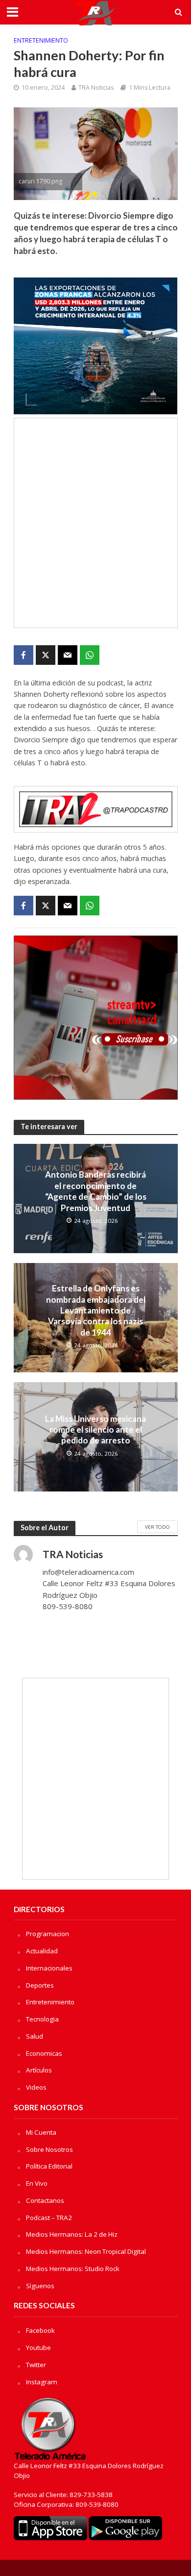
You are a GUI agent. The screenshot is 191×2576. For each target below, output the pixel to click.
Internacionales (49, 1968)
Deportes (40, 1985)
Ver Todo (157, 1527)
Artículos (39, 2070)
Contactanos (45, 2200)
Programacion (48, 1934)
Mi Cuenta (41, 2132)
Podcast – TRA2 (49, 2218)
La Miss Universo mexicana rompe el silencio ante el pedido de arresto (95, 1430)
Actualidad (42, 1951)
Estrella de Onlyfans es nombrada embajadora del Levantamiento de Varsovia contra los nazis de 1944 (96, 1310)
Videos (36, 2087)
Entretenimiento (41, 40)
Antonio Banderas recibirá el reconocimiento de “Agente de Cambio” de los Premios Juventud (96, 1191)
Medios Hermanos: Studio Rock (73, 2269)
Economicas (44, 2053)
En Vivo (37, 2183)
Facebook (40, 2330)
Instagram (42, 2382)
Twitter (36, 2365)
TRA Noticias (96, 88)
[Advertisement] (95, 523)
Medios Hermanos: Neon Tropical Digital (86, 2251)
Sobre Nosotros (49, 2149)
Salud (35, 2036)
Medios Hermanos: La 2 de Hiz (72, 2234)
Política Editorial (49, 2166)
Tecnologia (42, 2019)
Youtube (38, 2348)
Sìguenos (40, 2286)
